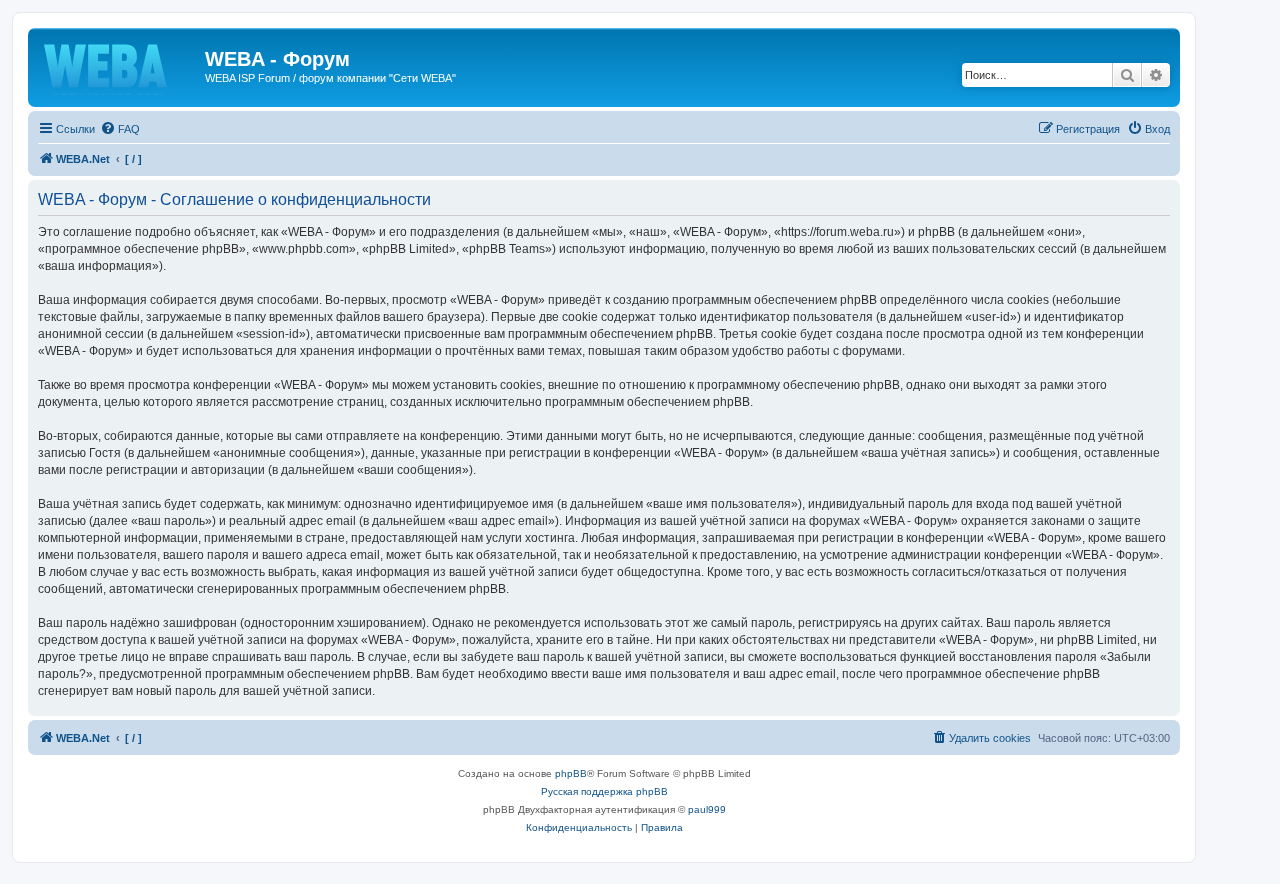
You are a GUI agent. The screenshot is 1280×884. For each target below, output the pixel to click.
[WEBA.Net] (119, 65)
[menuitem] (120, 129)
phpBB (571, 773)
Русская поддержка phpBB (604, 791)
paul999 (707, 809)
